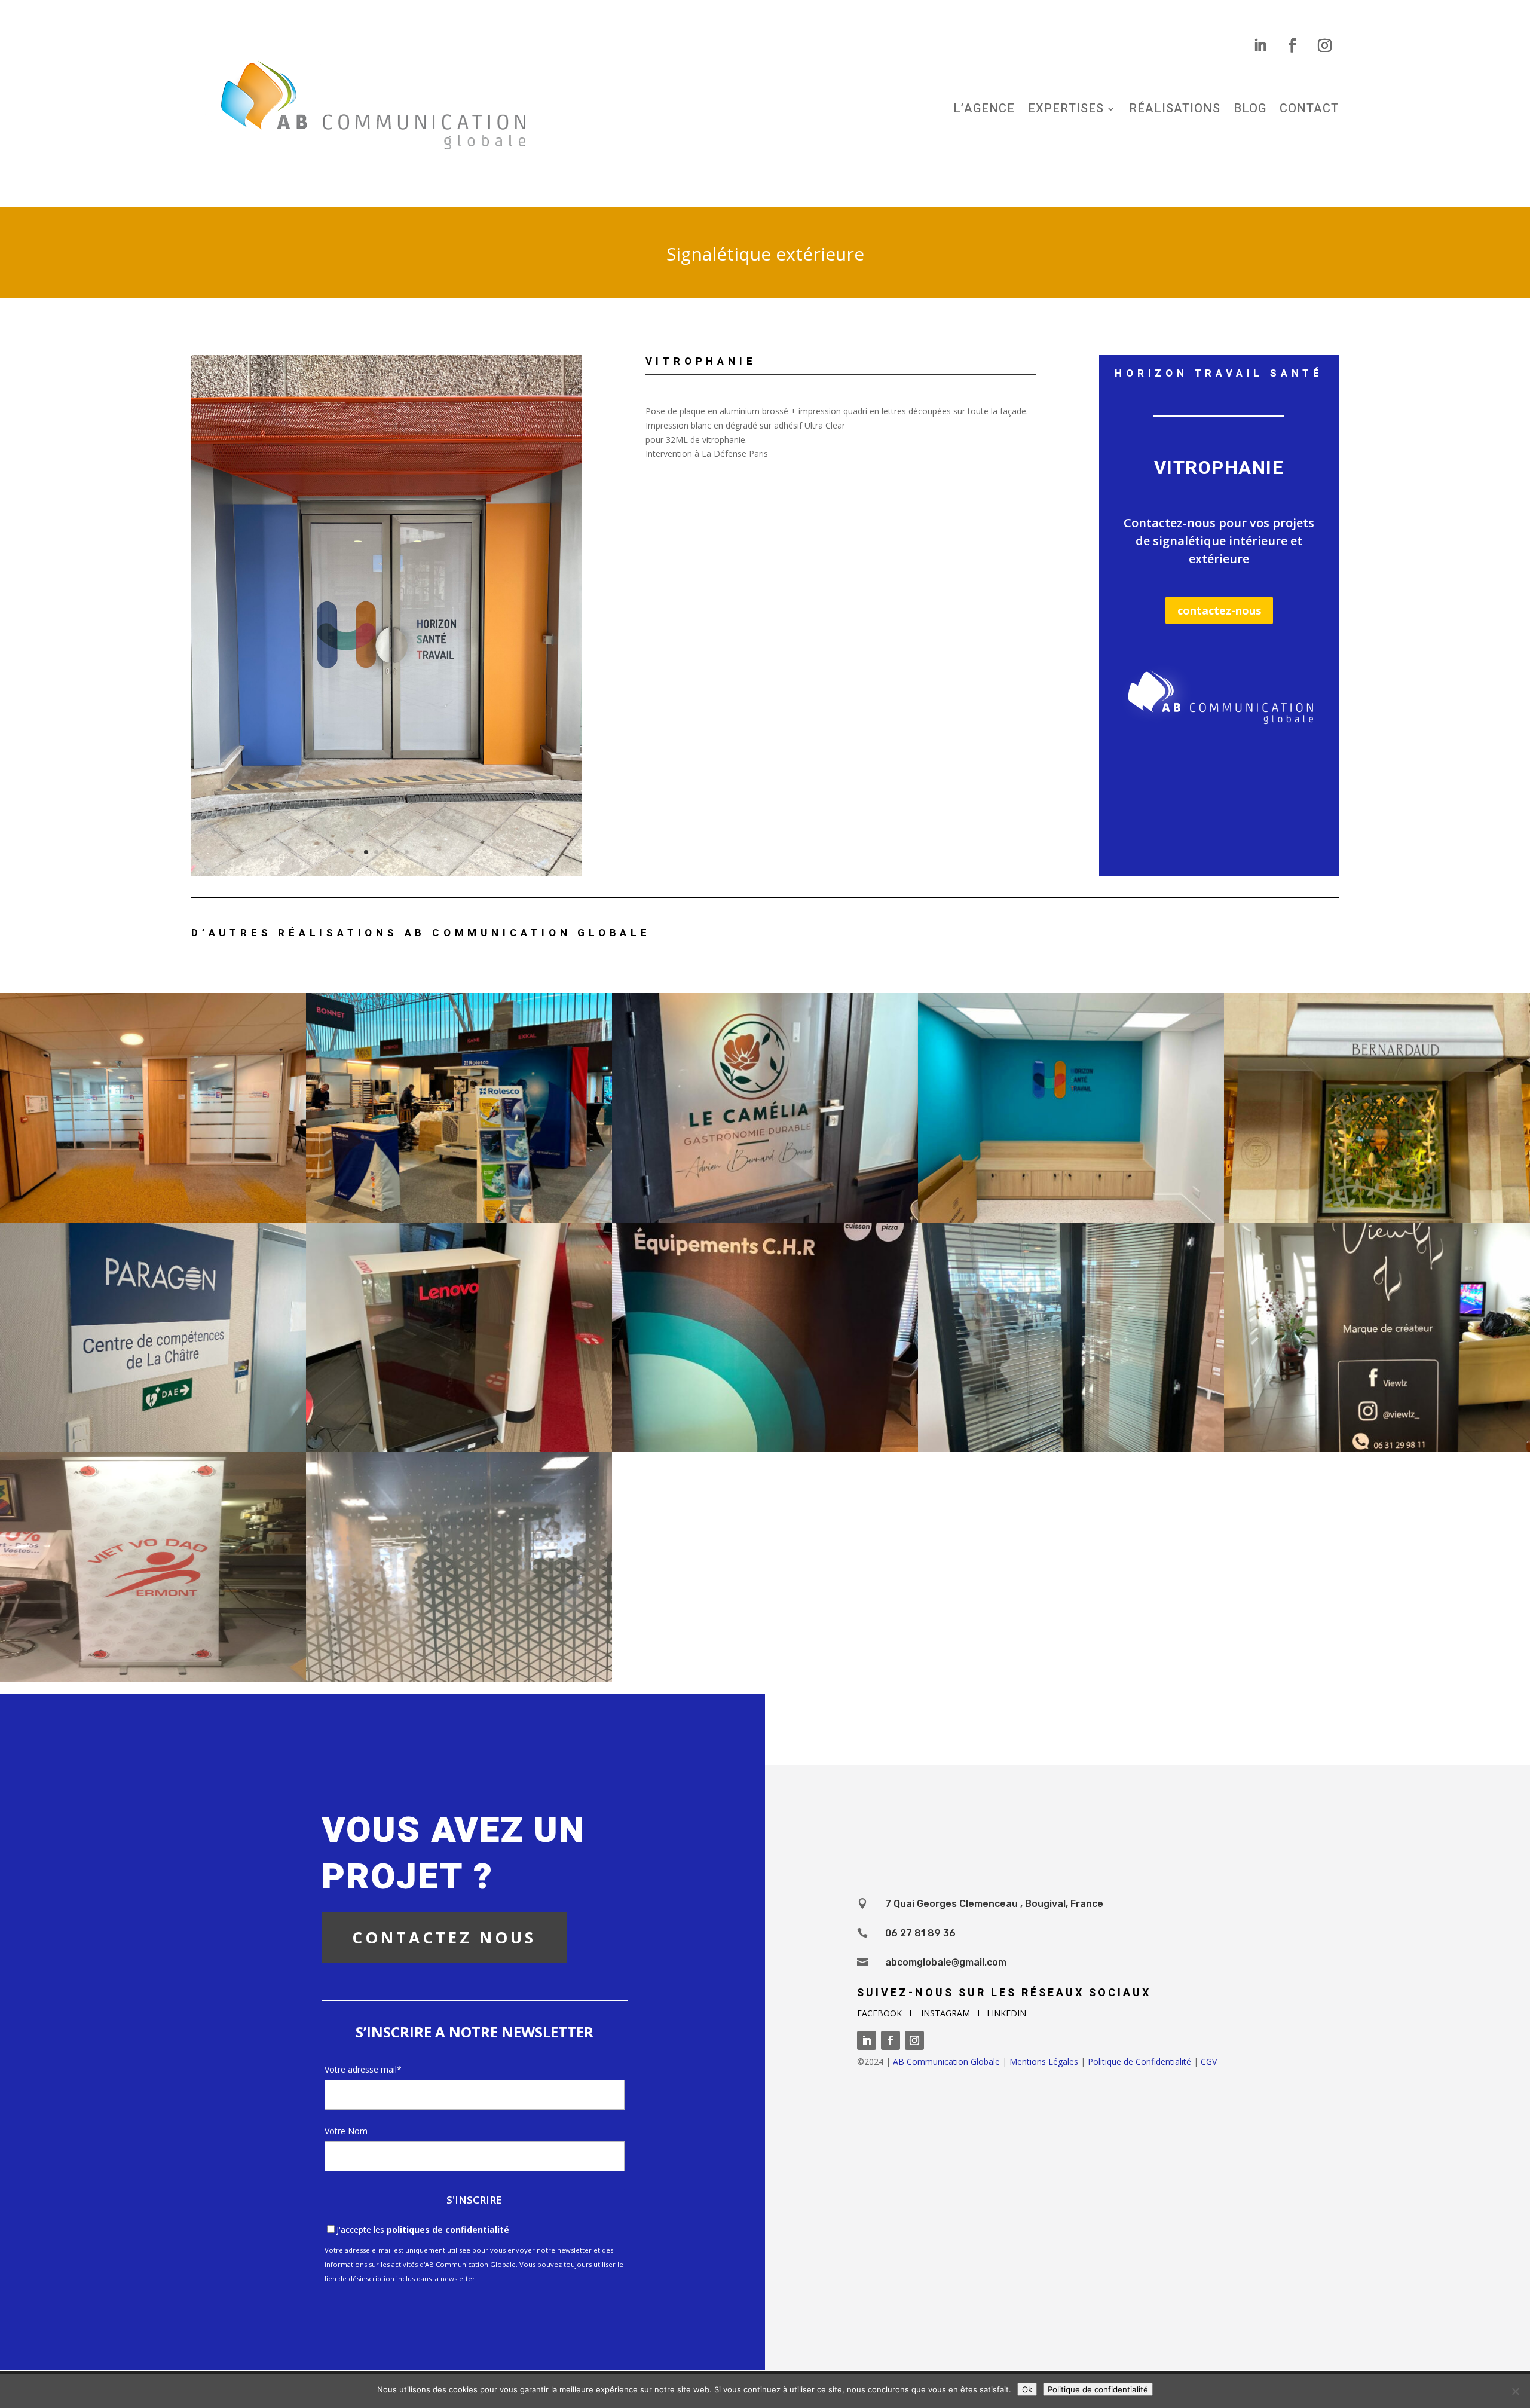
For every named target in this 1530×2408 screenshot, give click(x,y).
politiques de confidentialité (448, 2230)
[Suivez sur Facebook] (1293, 45)
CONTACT (1309, 111)
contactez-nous (1219, 610)
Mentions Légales (1044, 2062)
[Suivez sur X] (1147, 1727)
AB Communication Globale (946, 2062)
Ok (1027, 2389)
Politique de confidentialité (1098, 2389)
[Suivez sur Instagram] (1325, 45)
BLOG (1250, 111)
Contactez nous (444, 1938)
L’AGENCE (984, 111)
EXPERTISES (1066, 111)
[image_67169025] (387, 876)
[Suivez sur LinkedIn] (1260, 45)
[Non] (1515, 2391)
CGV (1209, 2062)
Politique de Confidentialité (1139, 2062)
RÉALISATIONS (1175, 111)
